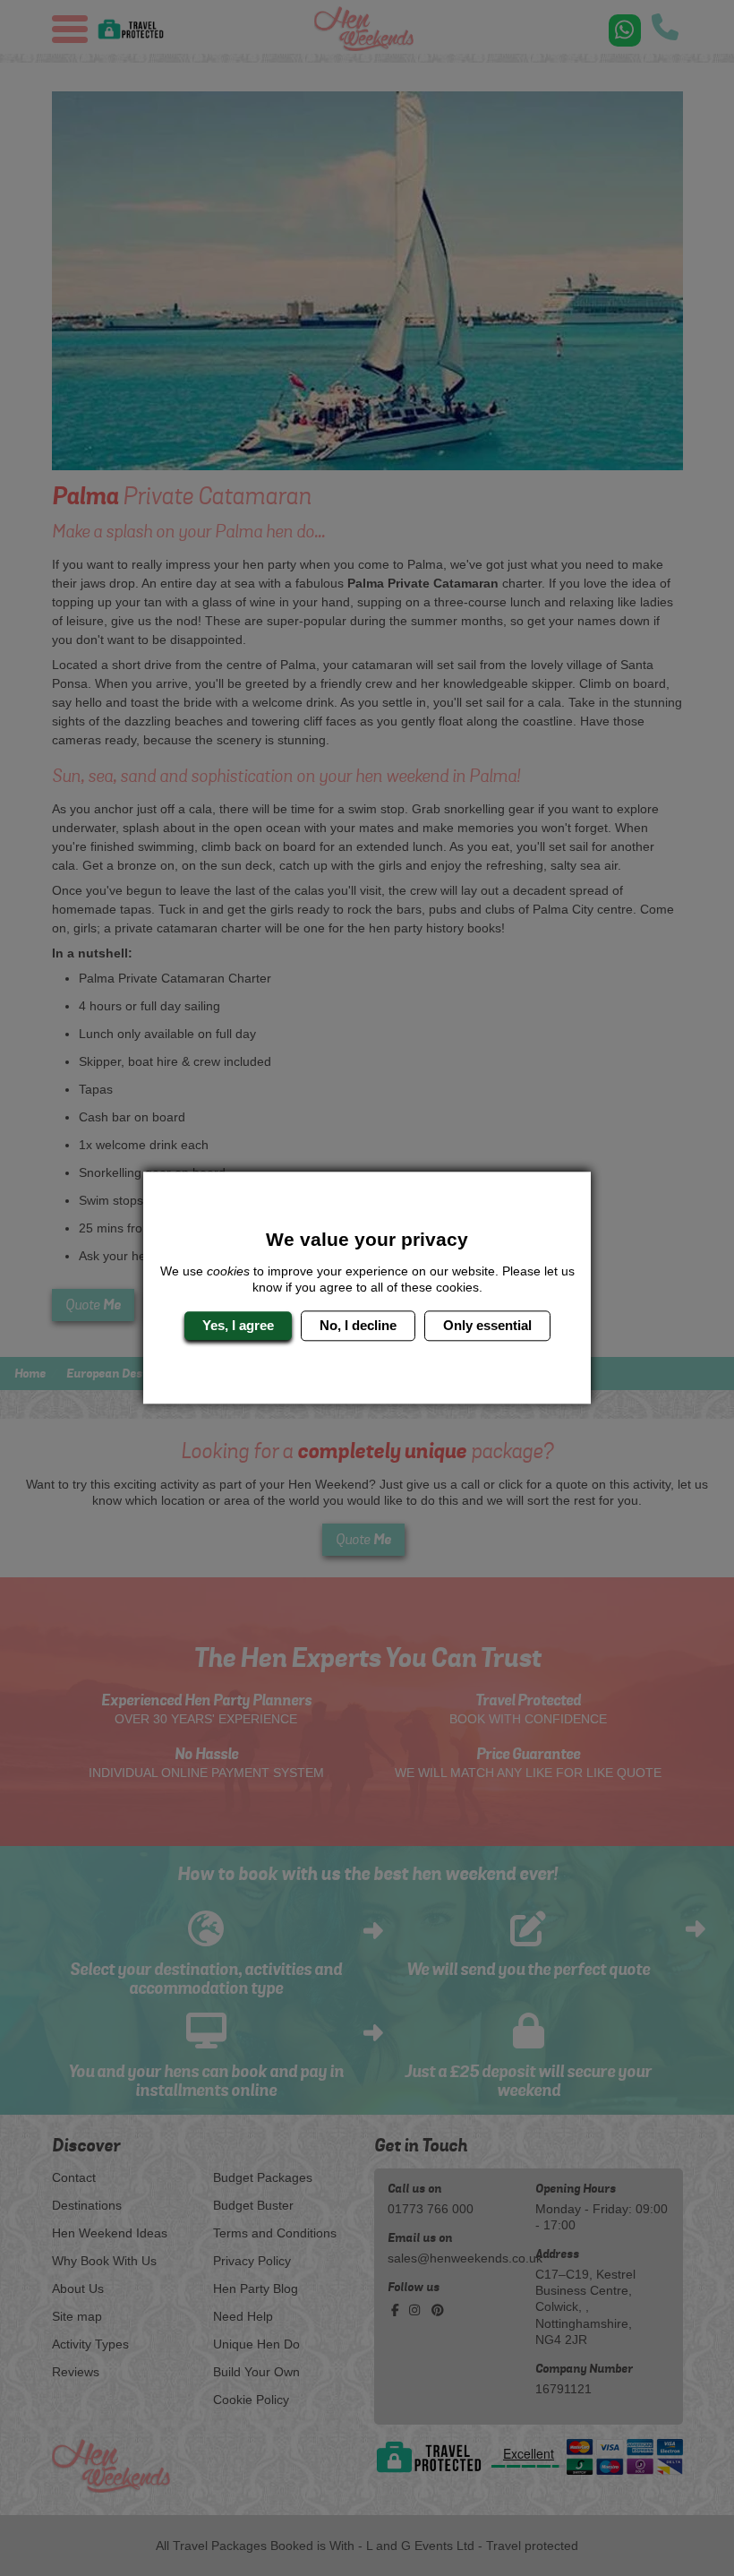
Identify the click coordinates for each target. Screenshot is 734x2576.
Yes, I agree (238, 1325)
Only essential (487, 1325)
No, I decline (358, 1325)
